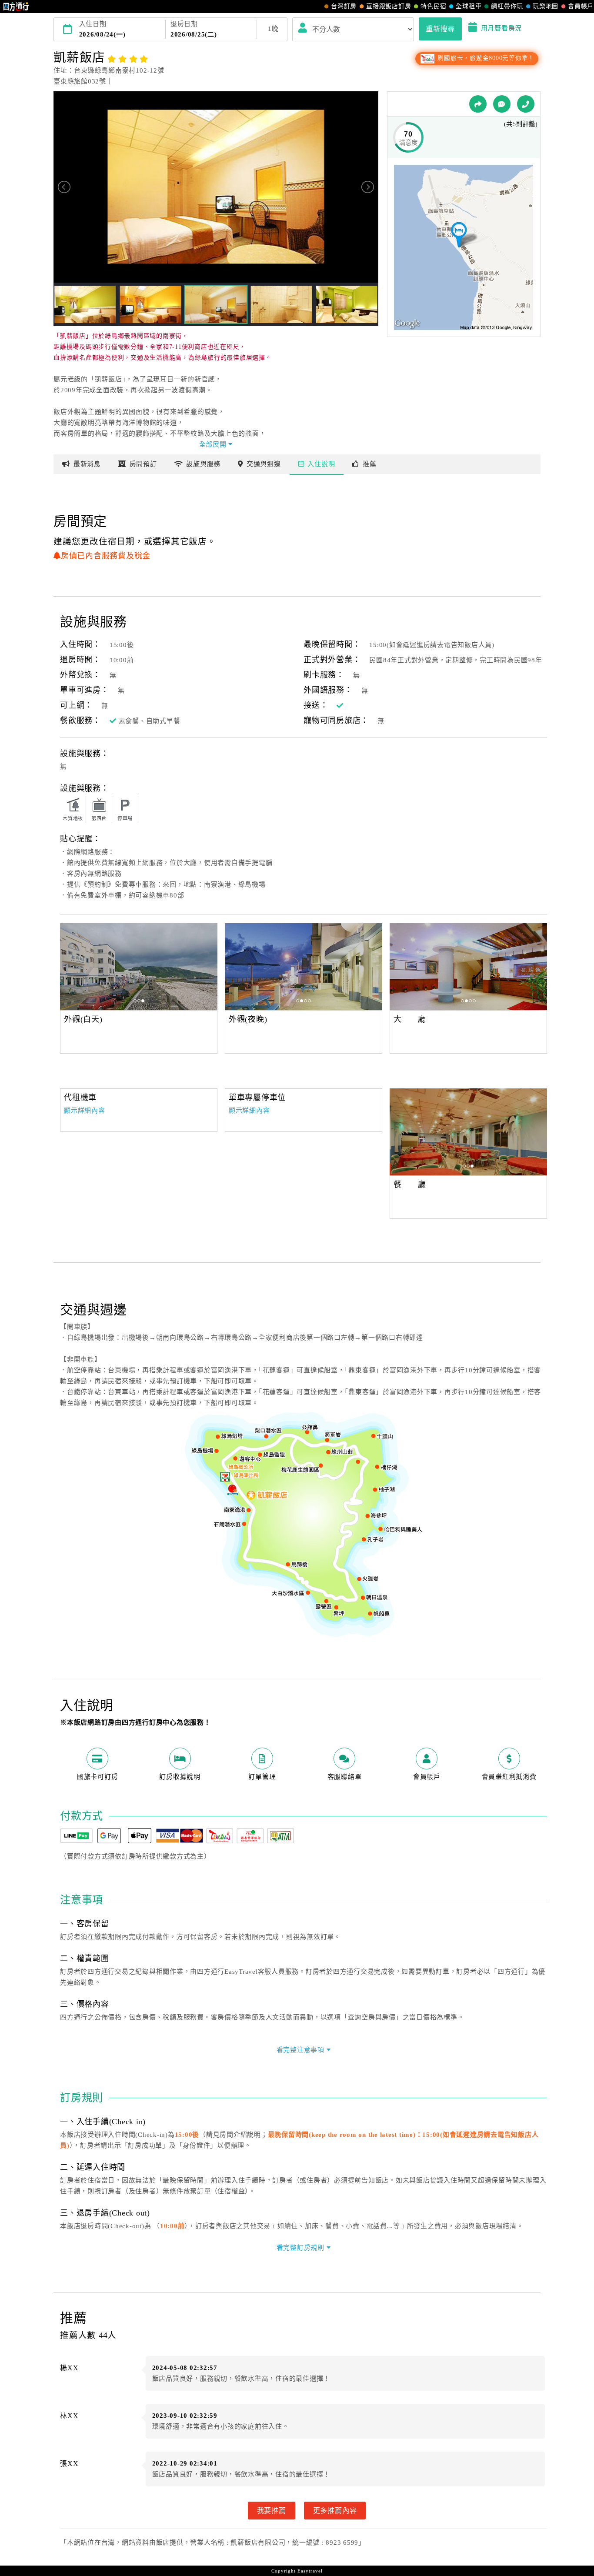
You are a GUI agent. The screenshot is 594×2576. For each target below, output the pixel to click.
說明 (321, 464)
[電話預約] (526, 104)
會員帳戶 (581, 6)
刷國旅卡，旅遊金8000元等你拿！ (485, 58)
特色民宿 (433, 6)
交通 (264, 464)
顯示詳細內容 (85, 1111)
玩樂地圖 (546, 6)
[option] (139, 967)
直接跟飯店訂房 (389, 6)
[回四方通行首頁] (16, 7)
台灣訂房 (344, 6)
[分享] (478, 104)
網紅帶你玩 (507, 6)
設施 (203, 464)
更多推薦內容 (335, 2510)
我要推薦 (272, 2510)
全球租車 (469, 6)
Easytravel (310, 2571)
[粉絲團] (502, 104)
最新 (87, 464)
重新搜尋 (440, 29)
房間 (143, 464)
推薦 (370, 464)
